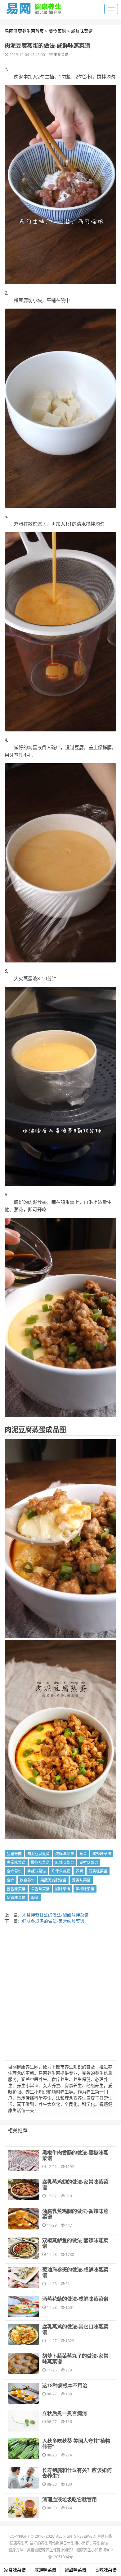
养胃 (79, 1871)
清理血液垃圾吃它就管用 (69, 2499)
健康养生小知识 (89, 2550)
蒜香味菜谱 (98, 1871)
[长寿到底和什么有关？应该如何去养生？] (24, 2478)
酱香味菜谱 (16, 1889)
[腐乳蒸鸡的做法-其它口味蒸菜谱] (24, 2334)
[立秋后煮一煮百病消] (24, 2421)
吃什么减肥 (61, 1871)
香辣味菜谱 (37, 1871)
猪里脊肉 (14, 1854)
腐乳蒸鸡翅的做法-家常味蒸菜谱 (75, 2185)
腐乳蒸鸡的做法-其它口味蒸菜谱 (75, 2329)
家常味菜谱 (16, 1862)
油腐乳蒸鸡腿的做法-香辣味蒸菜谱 (75, 2214)
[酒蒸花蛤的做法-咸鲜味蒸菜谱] (24, 2307)
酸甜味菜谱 (40, 1862)
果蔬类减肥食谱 (53, 1880)
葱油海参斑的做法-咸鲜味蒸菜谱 (75, 2272)
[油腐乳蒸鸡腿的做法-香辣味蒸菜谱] (24, 2219)
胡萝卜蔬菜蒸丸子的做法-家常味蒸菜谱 (75, 2359)
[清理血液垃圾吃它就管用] (24, 2507)
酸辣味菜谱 (102, 1854)
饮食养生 (27, 1880)
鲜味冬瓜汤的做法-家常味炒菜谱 (53, 1921)
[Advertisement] (60, 1994)
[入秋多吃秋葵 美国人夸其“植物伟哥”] (24, 2449)
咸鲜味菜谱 (82, 31)
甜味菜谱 (63, 1889)
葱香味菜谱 (81, 1880)
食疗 (11, 1880)
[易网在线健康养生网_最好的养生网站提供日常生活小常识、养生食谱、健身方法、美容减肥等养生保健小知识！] (34, 7)
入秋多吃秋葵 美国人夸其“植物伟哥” (76, 2444)
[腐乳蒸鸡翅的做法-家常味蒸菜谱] (24, 2190)
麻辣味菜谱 (65, 1862)
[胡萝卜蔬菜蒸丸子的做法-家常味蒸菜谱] (24, 2364)
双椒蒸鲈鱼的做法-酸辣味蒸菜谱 (75, 2243)
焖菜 (35, 1898)
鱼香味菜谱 (40, 1889)
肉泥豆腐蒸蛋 (38, 1854)
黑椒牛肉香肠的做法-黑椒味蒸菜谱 (75, 2155)
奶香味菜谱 (16, 1898)
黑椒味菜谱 (85, 1889)
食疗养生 (14, 1871)
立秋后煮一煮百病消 (65, 2413)
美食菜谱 (57, 31)
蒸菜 (83, 1854)
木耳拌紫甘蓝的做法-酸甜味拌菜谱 (55, 1915)
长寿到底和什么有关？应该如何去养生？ (77, 2473)
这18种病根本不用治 (65, 2385)
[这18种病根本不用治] (24, 2393)
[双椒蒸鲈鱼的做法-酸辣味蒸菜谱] (24, 2248)
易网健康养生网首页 (24, 31)
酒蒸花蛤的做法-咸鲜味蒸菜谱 (75, 2299)
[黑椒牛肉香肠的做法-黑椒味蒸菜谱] (24, 2160)
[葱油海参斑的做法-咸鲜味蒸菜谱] (24, 2277)
